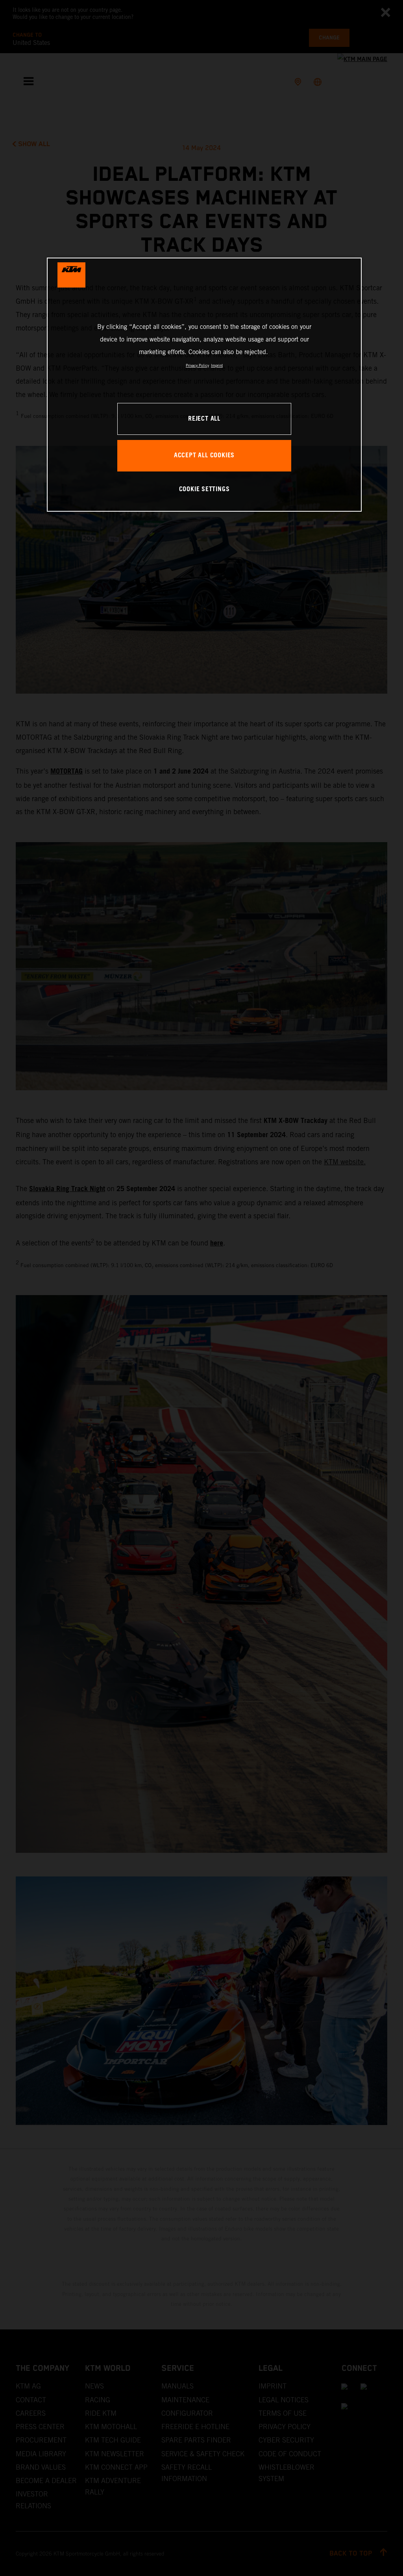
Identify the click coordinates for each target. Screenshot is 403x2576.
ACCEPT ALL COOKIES (204, 456)
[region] (204, 385)
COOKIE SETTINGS (204, 489)
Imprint (217, 365)
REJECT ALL (204, 419)
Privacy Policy (197, 365)
